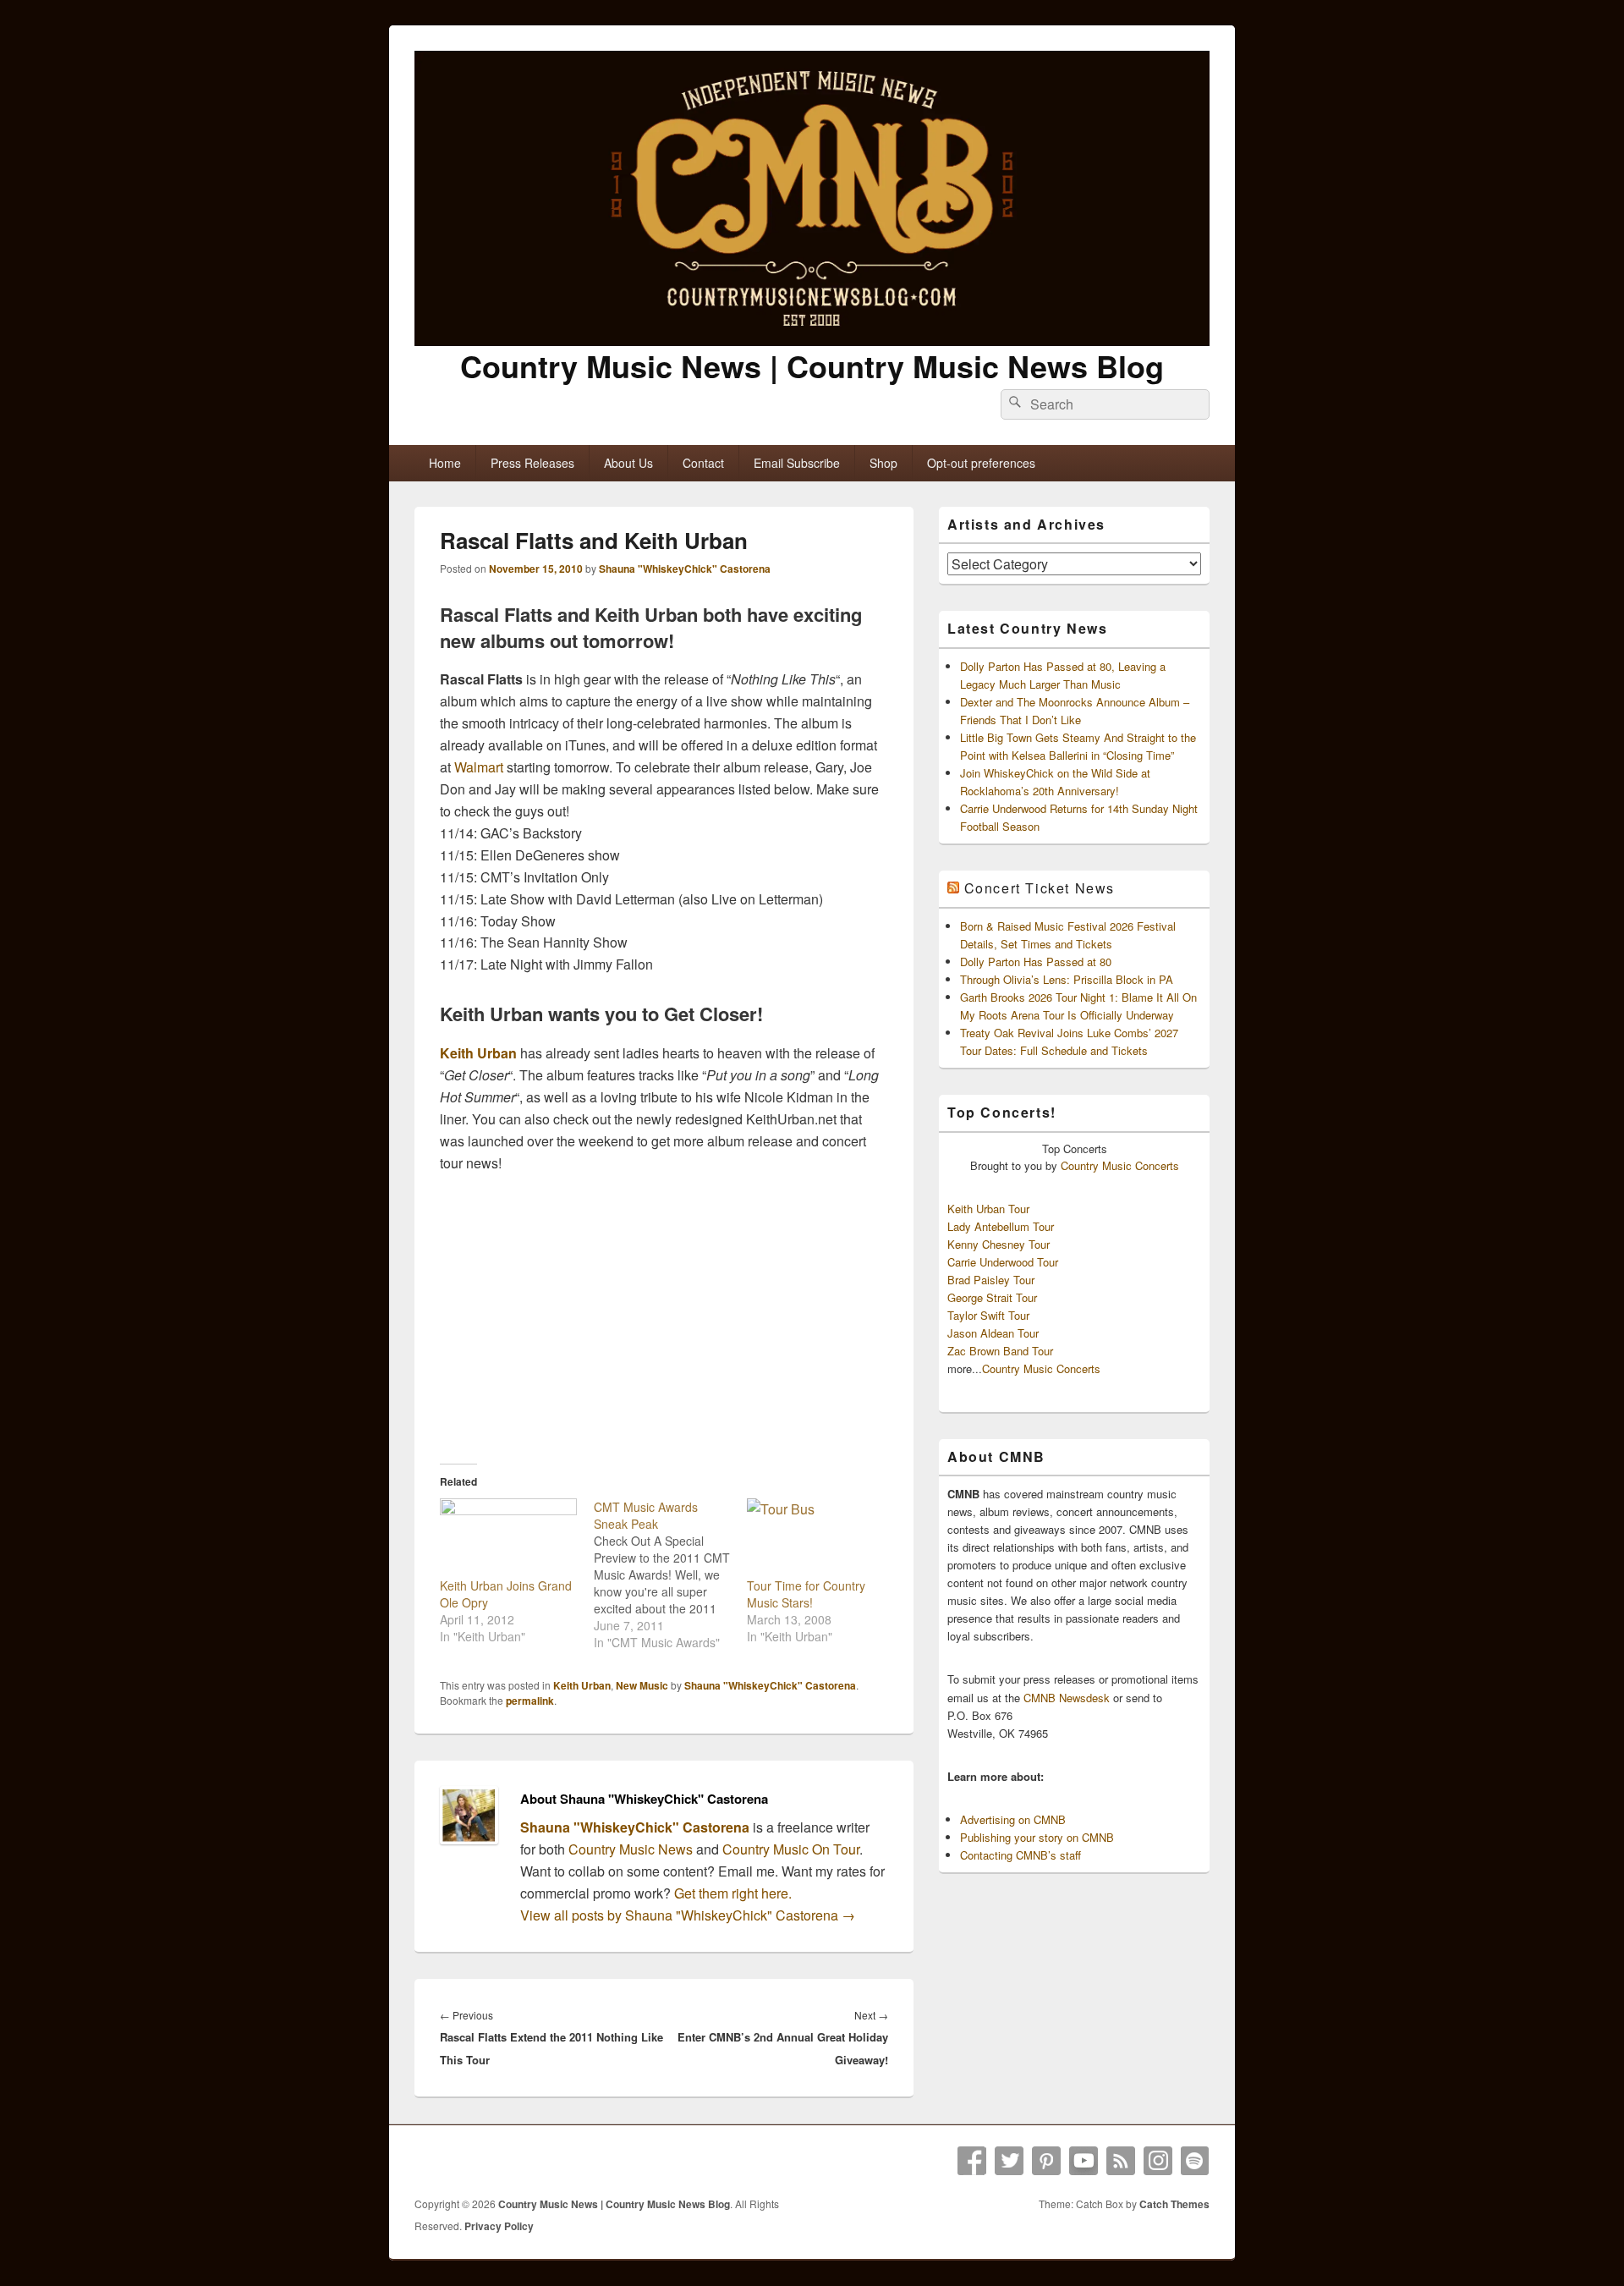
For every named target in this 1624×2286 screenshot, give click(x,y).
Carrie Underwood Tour (1003, 1262)
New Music (642, 1685)
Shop (883, 463)
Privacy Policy (499, 2226)
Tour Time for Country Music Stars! (806, 1594)
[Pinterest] (1046, 2161)
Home (445, 463)
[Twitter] (1009, 2161)
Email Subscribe (797, 463)
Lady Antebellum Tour (1001, 1226)
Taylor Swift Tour (988, 1315)
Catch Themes (1174, 2204)
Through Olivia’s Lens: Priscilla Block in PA (1067, 979)
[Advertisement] (664, 1318)
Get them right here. (733, 1893)
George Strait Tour (992, 1297)
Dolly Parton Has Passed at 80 (1036, 962)
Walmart (479, 767)
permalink (530, 1701)
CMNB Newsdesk (1067, 1698)
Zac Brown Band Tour (1000, 1351)
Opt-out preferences (981, 463)
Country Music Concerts (1120, 1165)
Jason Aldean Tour (993, 1333)
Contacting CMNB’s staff (1020, 1855)
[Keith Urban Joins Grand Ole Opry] (508, 1537)
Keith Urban (478, 1053)
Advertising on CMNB (1013, 1819)
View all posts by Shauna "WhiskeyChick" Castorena (688, 1915)
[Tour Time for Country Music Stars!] (815, 1537)
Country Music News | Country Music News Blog (812, 365)
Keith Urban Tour (988, 1209)
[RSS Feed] (1121, 2161)
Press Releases (532, 463)
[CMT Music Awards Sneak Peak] (671, 1574)
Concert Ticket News (1040, 888)
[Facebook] (972, 2161)
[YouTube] (1084, 2161)
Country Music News (629, 1849)
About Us (628, 463)
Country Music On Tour (791, 1849)
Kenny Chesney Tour (999, 1244)
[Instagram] (1158, 2161)
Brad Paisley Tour (991, 1280)
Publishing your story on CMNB (1037, 1837)
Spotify (1195, 2161)
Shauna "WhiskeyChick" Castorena (685, 569)
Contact (703, 463)
